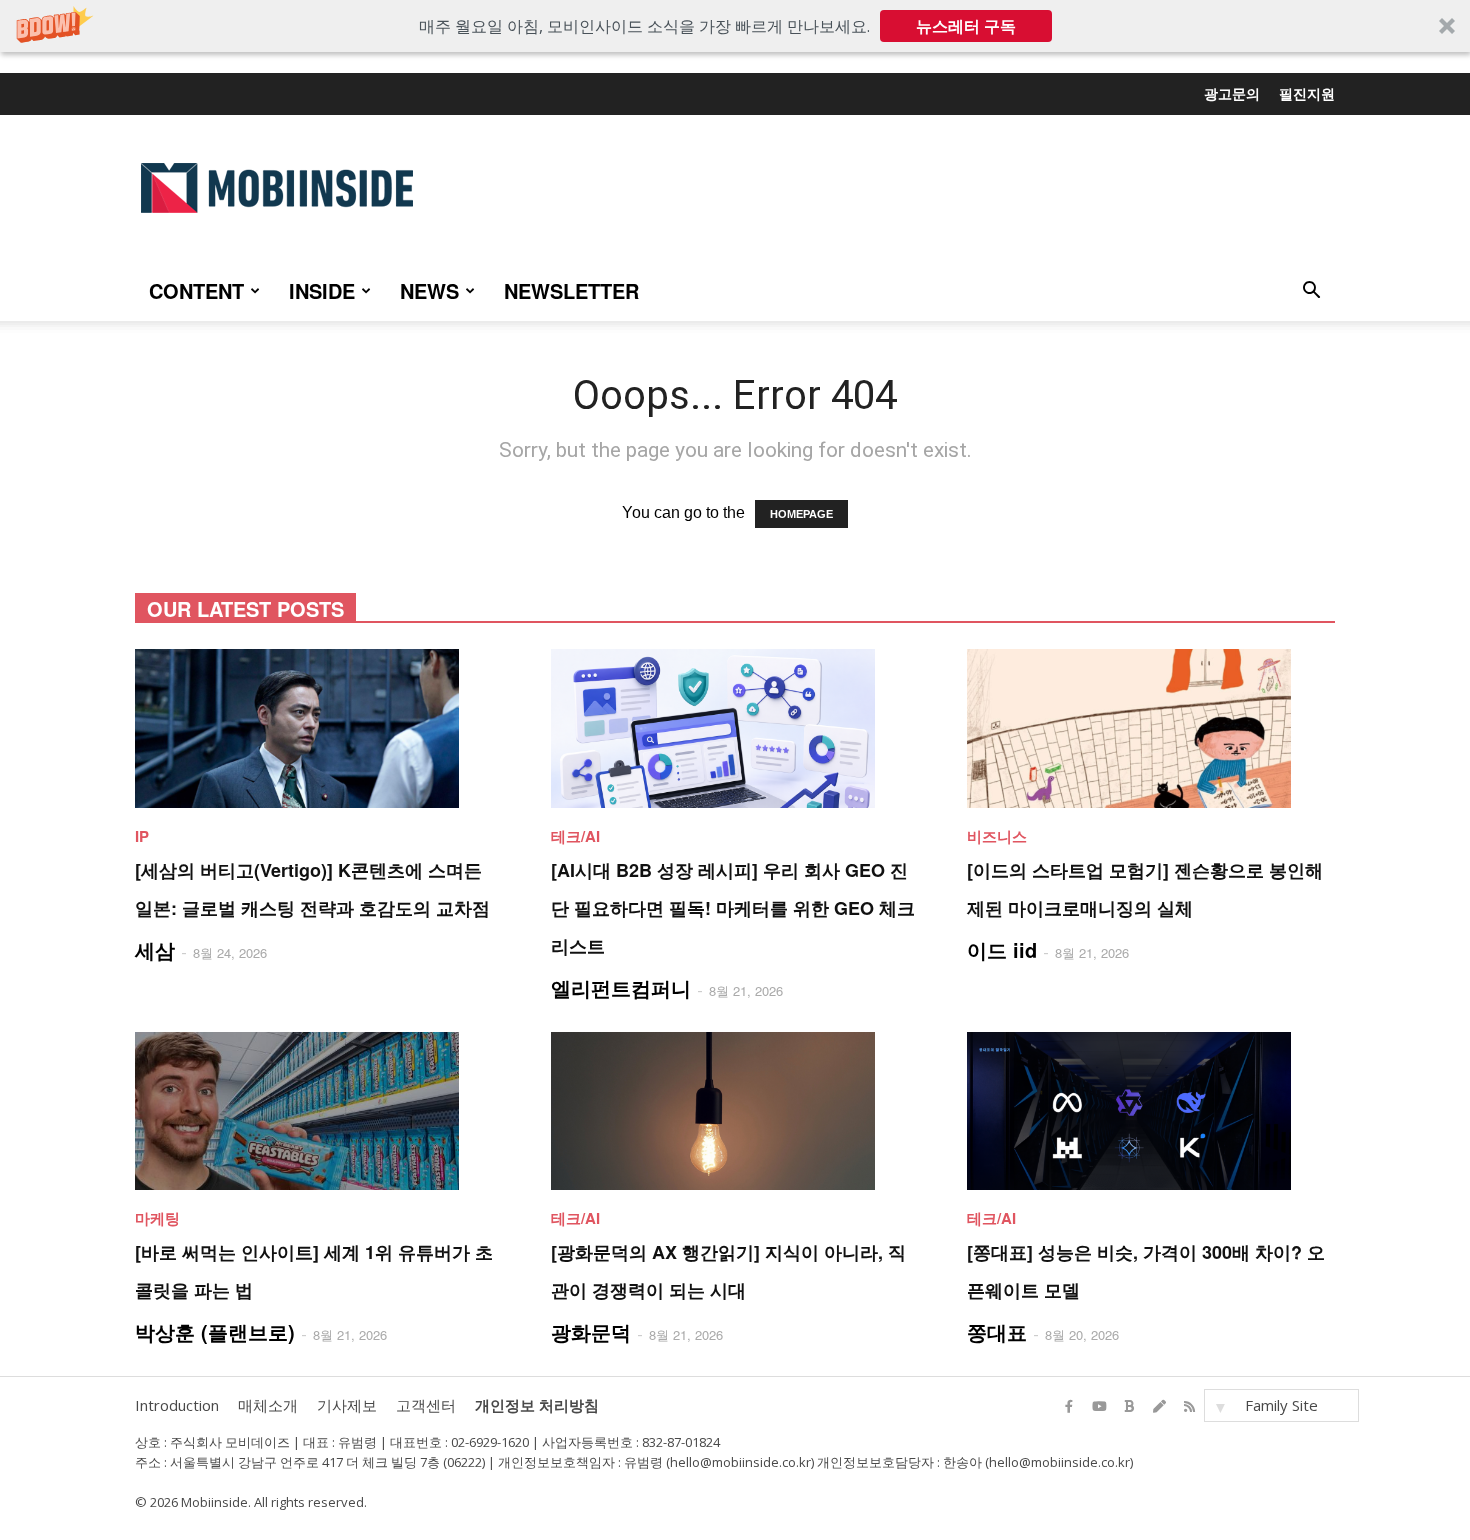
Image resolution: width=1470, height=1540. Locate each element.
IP (142, 836)
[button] (735, 26)
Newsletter (571, 290)
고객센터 (426, 1405)
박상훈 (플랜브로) (215, 1331)
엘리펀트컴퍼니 (621, 987)
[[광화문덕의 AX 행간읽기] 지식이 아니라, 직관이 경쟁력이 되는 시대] (735, 1111)
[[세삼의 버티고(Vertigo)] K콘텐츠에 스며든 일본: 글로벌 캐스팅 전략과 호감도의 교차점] (319, 728)
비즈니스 (997, 836)
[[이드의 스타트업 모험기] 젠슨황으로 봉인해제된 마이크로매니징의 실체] (1151, 728)
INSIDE (322, 290)
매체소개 (268, 1405)
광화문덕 (591, 1331)
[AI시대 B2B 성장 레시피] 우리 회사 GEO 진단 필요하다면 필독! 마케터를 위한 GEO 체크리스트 (733, 908)
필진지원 (1307, 93)
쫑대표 (997, 1331)
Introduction (177, 1405)
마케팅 (157, 1218)
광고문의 (1232, 93)
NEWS (429, 290)
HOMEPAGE (801, 514)
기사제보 (347, 1405)
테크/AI (575, 836)
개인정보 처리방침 (537, 1405)
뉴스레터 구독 (966, 26)
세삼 (155, 949)
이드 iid (1002, 949)
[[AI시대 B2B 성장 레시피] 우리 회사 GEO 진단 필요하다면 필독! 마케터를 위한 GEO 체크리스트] (735, 728)
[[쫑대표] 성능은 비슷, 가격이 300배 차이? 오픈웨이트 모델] (1151, 1111)
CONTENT (196, 290)
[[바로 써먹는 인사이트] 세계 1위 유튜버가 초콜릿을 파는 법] (319, 1111)
